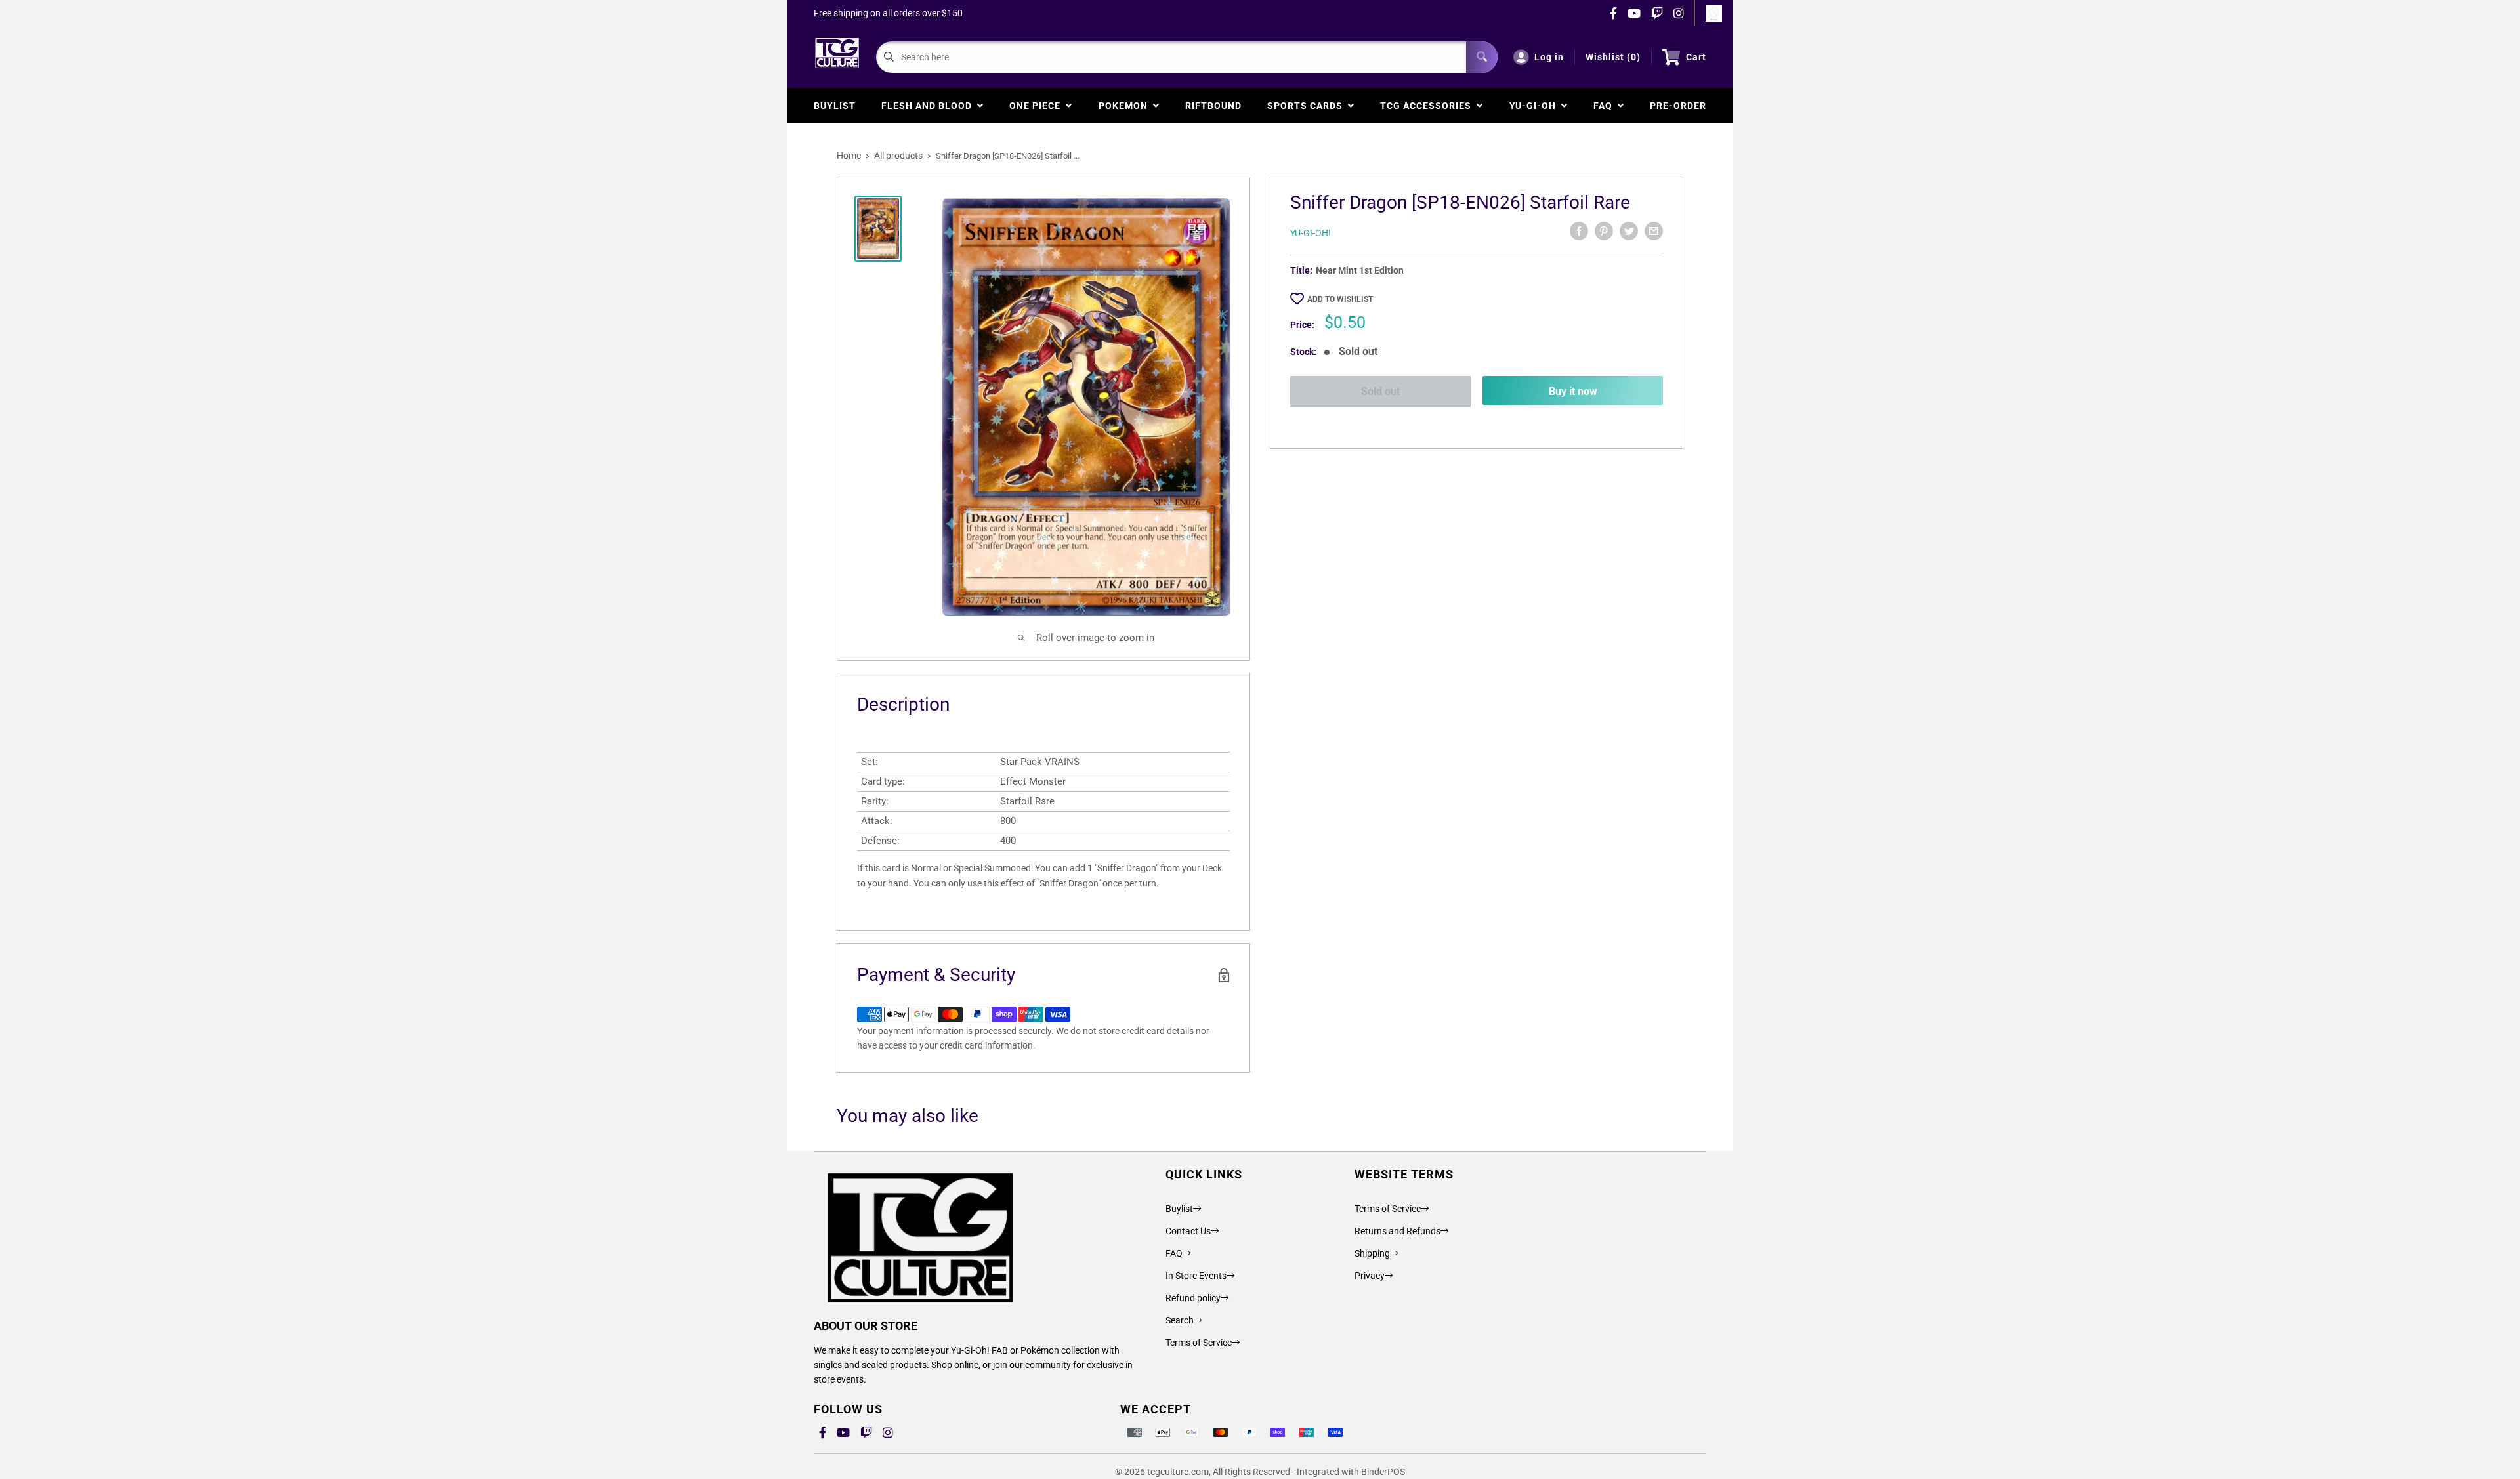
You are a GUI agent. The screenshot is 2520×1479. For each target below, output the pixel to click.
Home (849, 156)
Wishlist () (1613, 57)
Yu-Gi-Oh (1535, 106)
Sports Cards (1308, 106)
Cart (1696, 57)
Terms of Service (1199, 1343)
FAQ (1606, 106)
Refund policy (1193, 1298)
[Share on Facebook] (1579, 231)
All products (898, 156)
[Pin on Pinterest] (1604, 231)
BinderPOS (1383, 1472)
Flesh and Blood (929, 106)
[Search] (1482, 57)
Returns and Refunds (1397, 1231)
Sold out (1380, 391)
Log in (1549, 57)
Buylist (835, 106)
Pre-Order (1678, 106)
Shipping (1372, 1253)
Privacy (1370, 1276)
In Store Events (1196, 1276)
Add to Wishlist (1340, 299)
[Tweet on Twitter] (1629, 231)
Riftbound (1213, 106)
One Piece (1038, 106)
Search (1180, 1320)
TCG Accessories (1428, 106)
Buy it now (1573, 391)
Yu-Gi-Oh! (1311, 233)
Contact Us (1188, 1231)
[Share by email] (1654, 231)
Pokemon (1126, 106)
